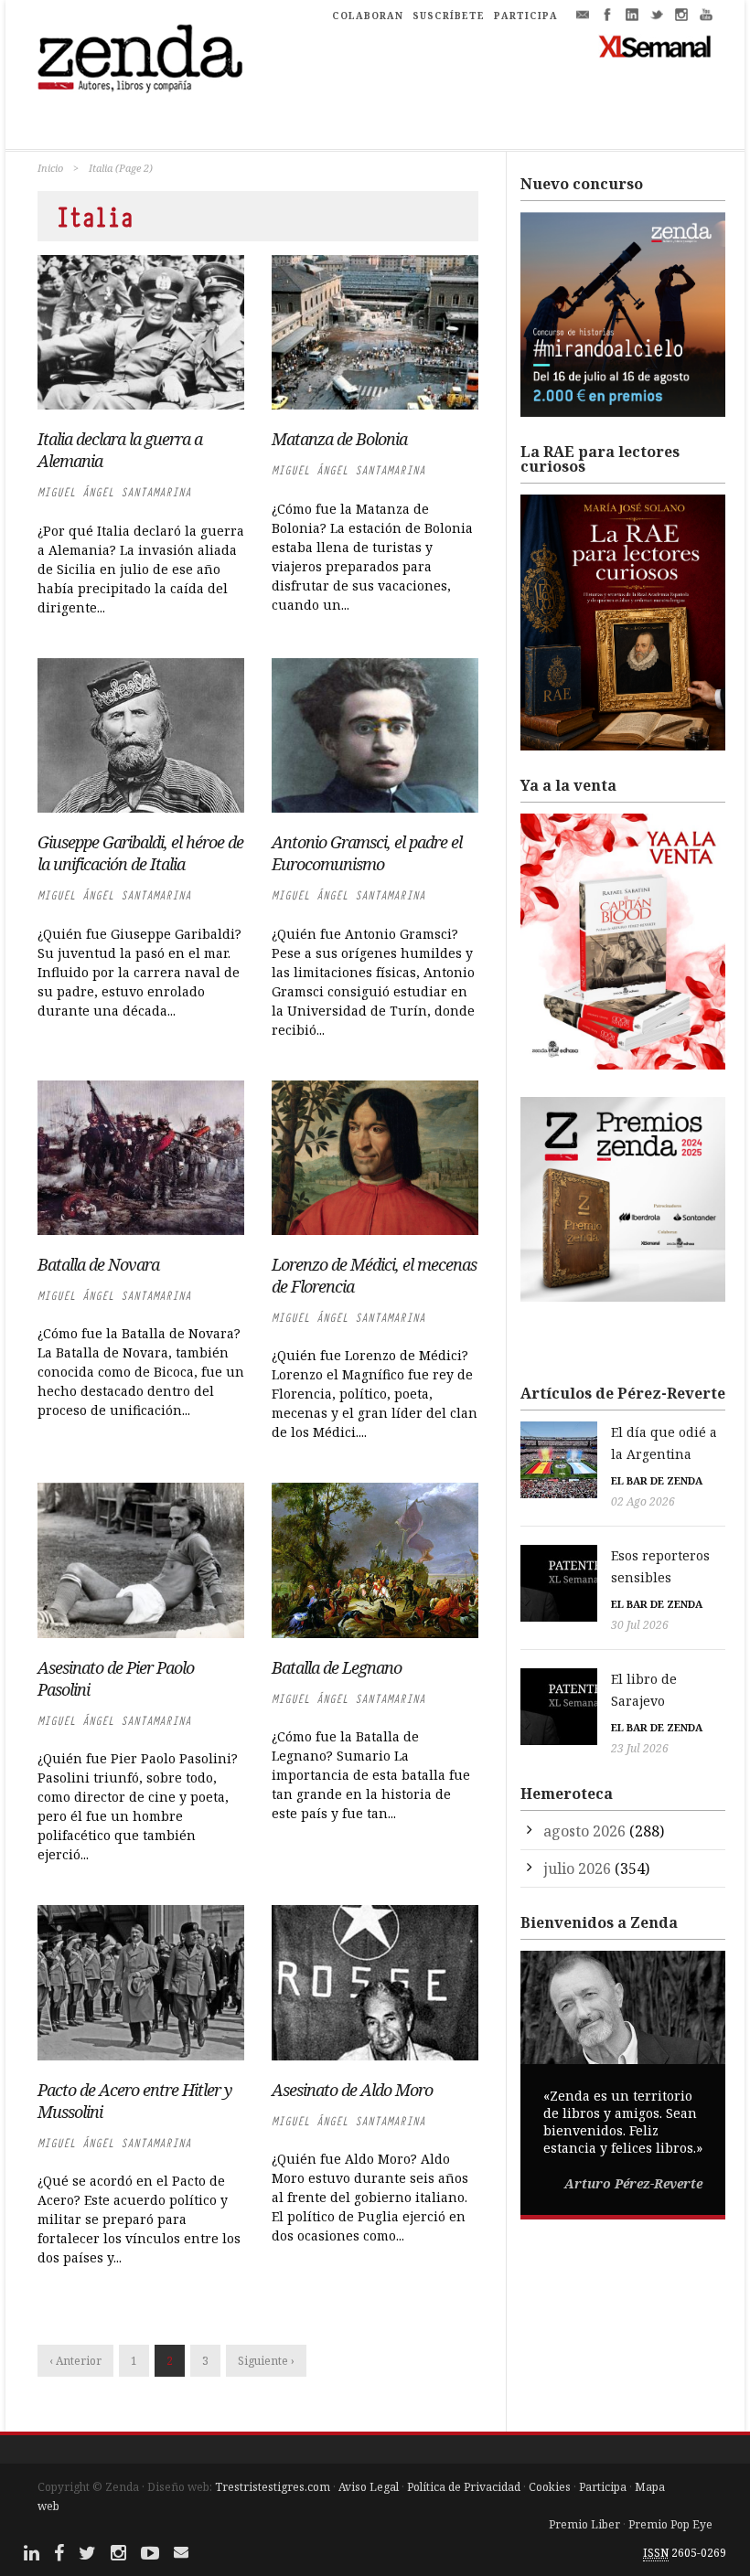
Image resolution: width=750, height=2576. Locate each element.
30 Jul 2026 (640, 1625)
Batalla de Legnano (337, 1667)
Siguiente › (266, 2361)
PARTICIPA (526, 16)
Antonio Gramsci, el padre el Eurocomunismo (367, 853)
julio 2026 (577, 1868)
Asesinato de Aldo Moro (352, 2090)
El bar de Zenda (657, 1480)
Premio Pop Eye (670, 2524)
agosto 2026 (584, 1831)
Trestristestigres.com (273, 2487)
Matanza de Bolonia (339, 439)
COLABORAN (368, 16)
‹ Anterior (75, 2361)
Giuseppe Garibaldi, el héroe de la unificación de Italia (140, 853)
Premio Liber (584, 2524)
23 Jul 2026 (640, 1748)
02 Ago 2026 (643, 1501)
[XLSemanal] (655, 46)
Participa (603, 2487)
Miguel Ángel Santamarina (114, 492)
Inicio (50, 168)
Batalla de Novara (98, 1264)
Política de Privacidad (464, 2487)
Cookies (550, 2487)
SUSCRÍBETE (449, 16)
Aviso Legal (369, 2487)
